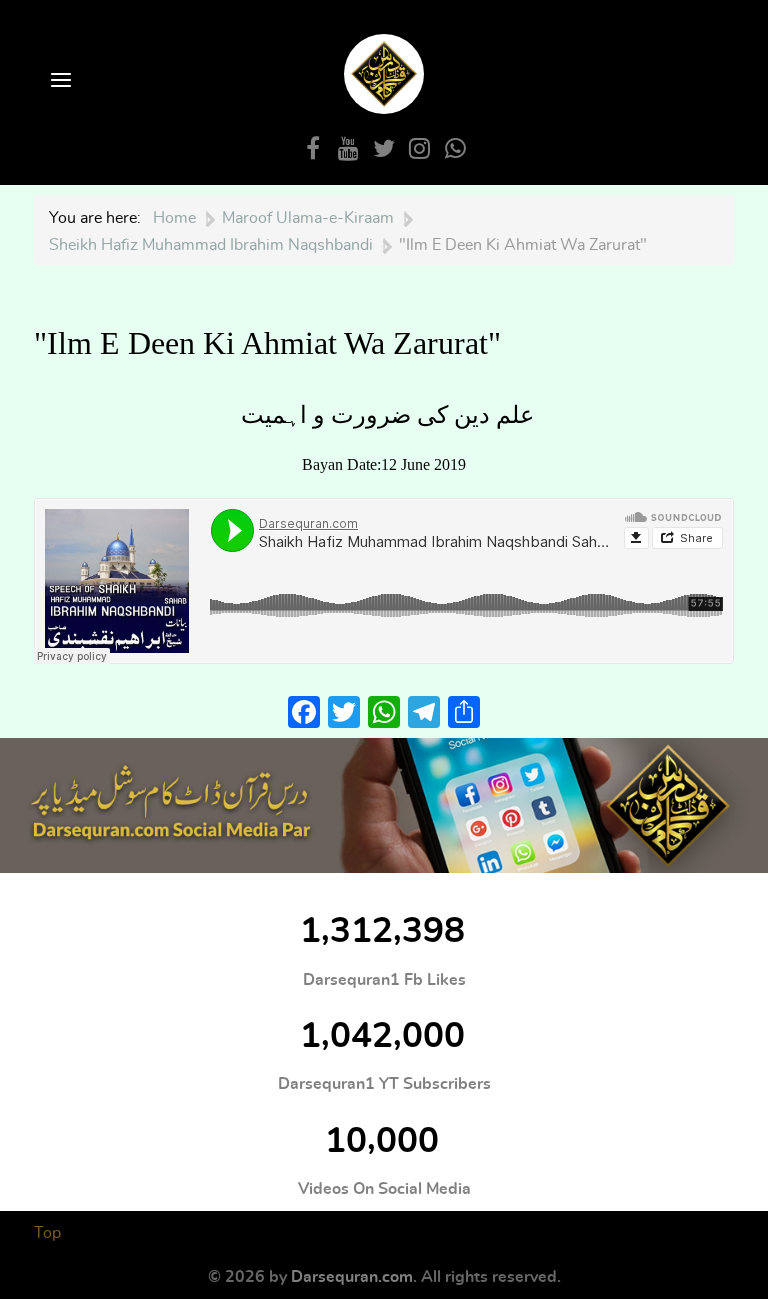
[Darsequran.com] (384, 805)
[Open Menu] (59, 81)
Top (47, 1233)
